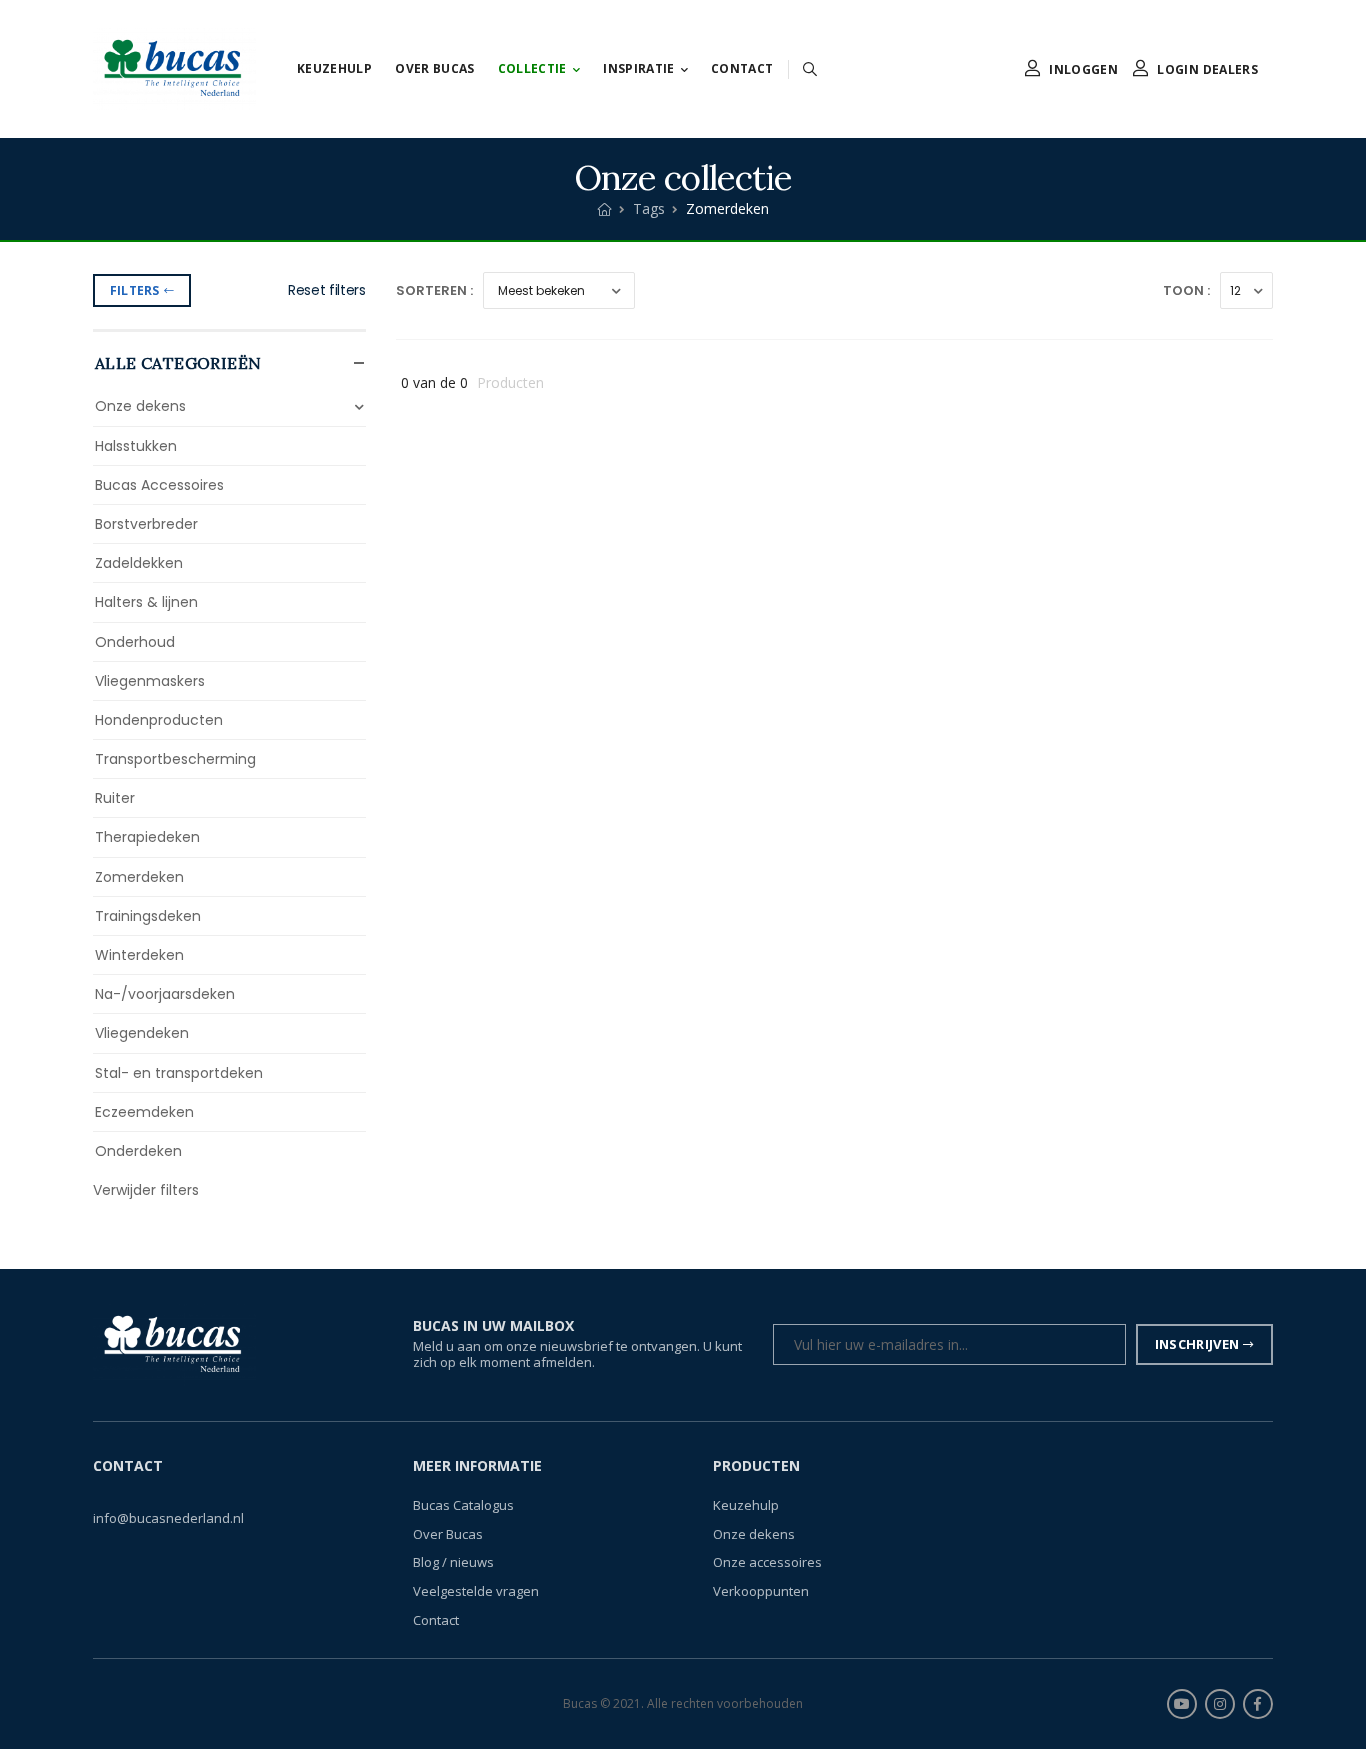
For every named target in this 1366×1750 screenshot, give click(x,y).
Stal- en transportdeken (179, 1073)
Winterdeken (139, 955)
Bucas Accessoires (159, 485)
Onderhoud (135, 642)
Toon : (1186, 290)
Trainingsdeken (148, 916)
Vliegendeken (142, 1033)
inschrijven (1197, 1344)
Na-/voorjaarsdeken (165, 994)
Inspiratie (639, 68)
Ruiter (115, 798)
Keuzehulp (334, 68)
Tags (649, 208)
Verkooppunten (761, 1591)
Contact (742, 68)
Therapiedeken (147, 837)
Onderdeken (138, 1151)
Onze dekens (140, 406)
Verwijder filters (146, 1190)
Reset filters (326, 290)
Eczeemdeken (144, 1112)
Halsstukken (136, 446)
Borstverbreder (146, 524)
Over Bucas (435, 68)
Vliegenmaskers (150, 681)
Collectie (532, 68)
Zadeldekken (139, 563)
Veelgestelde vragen (476, 1591)
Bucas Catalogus (463, 1506)
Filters (135, 290)
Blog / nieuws (453, 1563)
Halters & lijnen (146, 602)
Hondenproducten (159, 720)
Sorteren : (434, 290)
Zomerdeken (139, 877)
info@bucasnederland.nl (168, 1519)
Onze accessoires (767, 1563)
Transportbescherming (175, 759)
